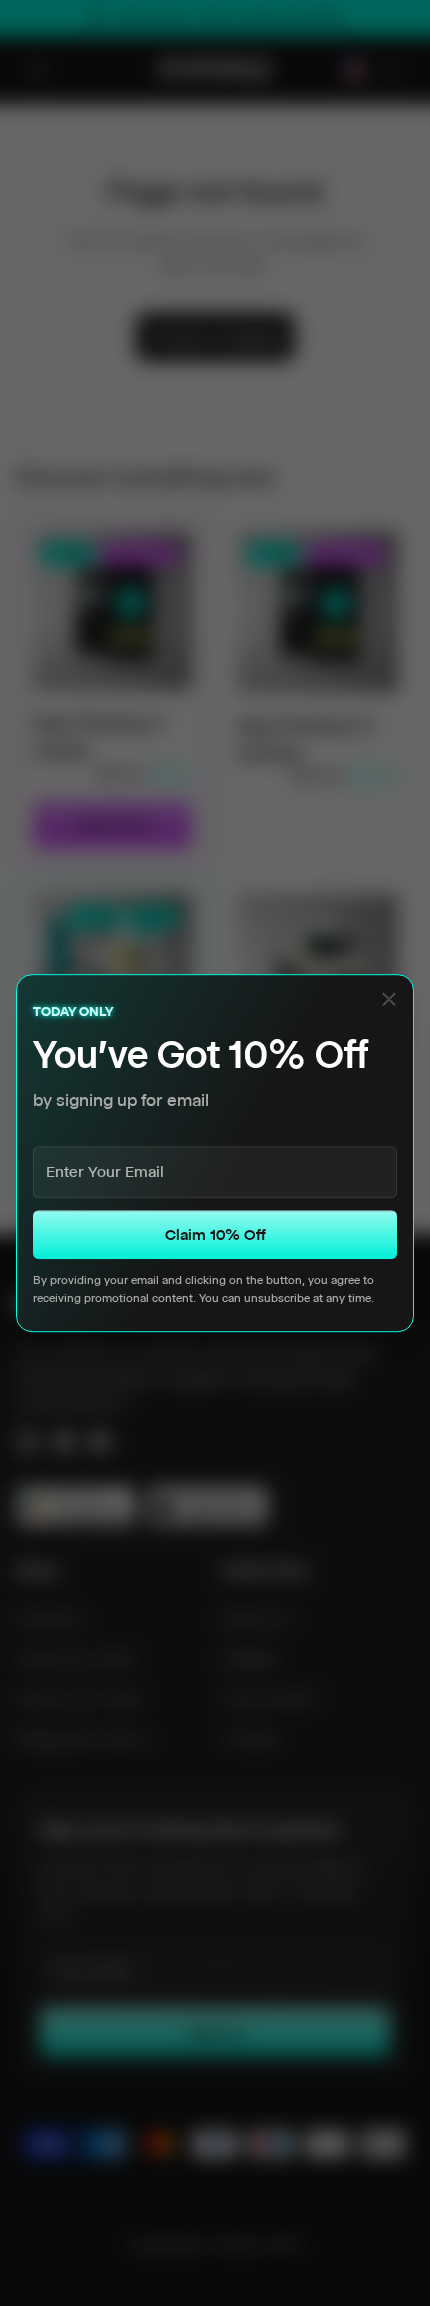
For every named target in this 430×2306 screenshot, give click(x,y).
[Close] (389, 999)
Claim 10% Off (215, 1234)
